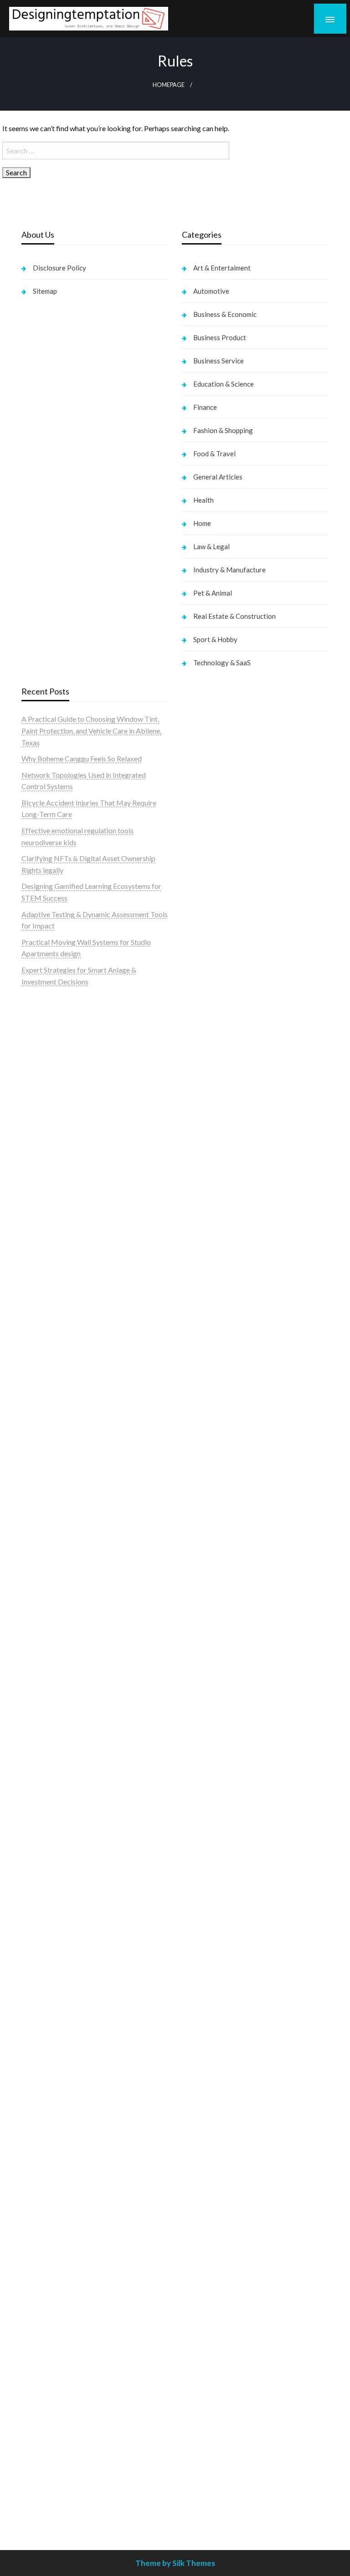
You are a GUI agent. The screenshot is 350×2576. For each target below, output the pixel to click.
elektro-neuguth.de (212, 2235)
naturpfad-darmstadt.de (59, 1538)
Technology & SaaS (222, 663)
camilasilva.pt (43, 1025)
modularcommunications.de (65, 1769)
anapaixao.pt (41, 1037)
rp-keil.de (197, 1002)
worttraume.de (45, 1375)
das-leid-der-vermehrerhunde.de (72, 2211)
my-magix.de (202, 1247)
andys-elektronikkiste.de (60, 1468)
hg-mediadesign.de (211, 1329)
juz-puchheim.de (47, 2130)
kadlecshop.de (204, 1095)
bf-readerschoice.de (214, 1921)
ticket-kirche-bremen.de (60, 2258)
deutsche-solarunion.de (58, 1445)
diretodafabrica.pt (50, 1119)
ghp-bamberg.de (48, 1827)
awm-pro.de (40, 1573)
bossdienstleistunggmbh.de (64, 1492)
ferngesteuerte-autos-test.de (67, 2002)
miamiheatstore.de (51, 1967)
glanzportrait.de (47, 2270)
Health (203, 500)
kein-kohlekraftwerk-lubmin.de (231, 1722)
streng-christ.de (46, 1944)
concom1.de (201, 2258)
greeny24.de (201, 1130)
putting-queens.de (210, 1456)
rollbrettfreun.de (208, 1711)
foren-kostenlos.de (211, 1932)
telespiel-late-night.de (216, 2084)
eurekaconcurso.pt (51, 1095)
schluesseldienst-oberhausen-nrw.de (78, 2177)
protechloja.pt (44, 1049)
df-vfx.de (196, 1955)
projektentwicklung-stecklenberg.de (79, 1757)
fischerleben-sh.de (50, 1804)
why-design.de (204, 1433)
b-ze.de (194, 1605)
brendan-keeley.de (50, 1527)
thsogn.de (197, 2293)
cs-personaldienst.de (214, 1468)
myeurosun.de (43, 1503)
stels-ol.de (198, 1885)
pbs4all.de (38, 1874)
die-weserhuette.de (212, 1862)
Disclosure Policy (59, 268)
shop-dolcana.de (208, 2270)
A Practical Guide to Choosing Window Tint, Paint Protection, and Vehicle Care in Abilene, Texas (91, 730)
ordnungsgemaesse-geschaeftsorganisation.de (94, 1780)
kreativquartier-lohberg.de (224, 2188)
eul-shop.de (200, 2177)
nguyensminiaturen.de (216, 2130)
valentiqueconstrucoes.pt (61, 1200)
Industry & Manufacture (229, 570)
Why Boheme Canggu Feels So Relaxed (82, 758)
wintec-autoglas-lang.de (220, 1200)
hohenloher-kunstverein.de (223, 1909)
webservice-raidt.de (213, 2060)
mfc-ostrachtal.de (210, 2119)
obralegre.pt (41, 1189)
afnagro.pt (38, 1014)
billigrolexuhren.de (51, 2107)
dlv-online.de (41, 1909)
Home (202, 523)
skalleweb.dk (42, 1282)
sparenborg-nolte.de (54, 1640)
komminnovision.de (52, 1605)
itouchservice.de (207, 2317)
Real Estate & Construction (234, 616)
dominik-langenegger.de (59, 1897)
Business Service (219, 361)
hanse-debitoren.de (212, 1305)
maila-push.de (203, 1084)
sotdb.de (196, 1177)
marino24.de (41, 1921)
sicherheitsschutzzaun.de (221, 1223)
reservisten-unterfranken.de (225, 1014)
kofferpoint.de (205, 1874)
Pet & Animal (213, 593)
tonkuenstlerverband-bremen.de (233, 2456)
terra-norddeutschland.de (222, 1967)
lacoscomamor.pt (49, 1084)
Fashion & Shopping (223, 430)
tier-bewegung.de (49, 1664)
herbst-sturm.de (207, 2468)
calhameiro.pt (43, 1154)
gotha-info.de (203, 2398)
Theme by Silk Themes (175, 2563)
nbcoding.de (201, 1037)
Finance (205, 407)
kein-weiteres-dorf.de (216, 1734)
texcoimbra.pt (44, 1212)
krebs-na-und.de (208, 1944)
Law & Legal (211, 546)
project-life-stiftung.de (218, 2480)
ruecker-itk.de (44, 2084)
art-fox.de (198, 1072)
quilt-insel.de (202, 1422)
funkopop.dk (41, 1317)
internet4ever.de (207, 2002)
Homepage (169, 85)
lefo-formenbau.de (51, 1515)
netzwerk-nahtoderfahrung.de (68, 2165)
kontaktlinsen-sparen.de (220, 1850)
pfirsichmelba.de (208, 2200)
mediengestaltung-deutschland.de (74, 1456)
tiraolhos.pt (39, 1352)
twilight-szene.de (48, 2095)
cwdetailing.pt (44, 1177)
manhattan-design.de (215, 2211)
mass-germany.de (209, 1235)
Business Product (220, 337)
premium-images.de (52, 1687)
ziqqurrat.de (41, 1480)
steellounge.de (44, 1364)
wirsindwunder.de (209, 1049)
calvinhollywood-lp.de (216, 1827)
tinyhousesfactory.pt (54, 1130)
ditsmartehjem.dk (49, 1293)
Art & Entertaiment (222, 268)
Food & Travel (214, 454)
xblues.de (197, 2351)
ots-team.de (40, 1734)
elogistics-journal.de (53, 2153)
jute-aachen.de (205, 1792)
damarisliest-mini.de (53, 1839)
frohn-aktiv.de (204, 1189)
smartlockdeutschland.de (61, 1990)
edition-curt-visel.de (214, 1154)
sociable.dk (39, 1270)
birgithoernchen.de (211, 1492)
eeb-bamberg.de (208, 2013)
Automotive (211, 291)
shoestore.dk (42, 1258)
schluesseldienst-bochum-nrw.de (73, 1862)
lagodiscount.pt (46, 1072)
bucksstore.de (44, 1711)
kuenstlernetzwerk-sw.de (61, 1815)
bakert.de (197, 1340)
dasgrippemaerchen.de (217, 2223)
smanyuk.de (200, 1166)
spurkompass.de (47, 1398)
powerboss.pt (43, 1002)
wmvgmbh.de (203, 2247)
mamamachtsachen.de (56, 2072)
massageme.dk (45, 1329)
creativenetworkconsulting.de (229, 1364)
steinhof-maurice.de (53, 1722)
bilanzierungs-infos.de (56, 1699)
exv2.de (33, 2142)
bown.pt (34, 1107)
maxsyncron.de (205, 1757)
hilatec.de (197, 1025)
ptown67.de (201, 1746)
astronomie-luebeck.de (218, 1617)
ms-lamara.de (203, 1119)
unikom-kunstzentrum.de (61, 1629)
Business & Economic (225, 314)
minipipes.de (41, 1885)
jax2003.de (39, 1746)
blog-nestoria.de (208, 1142)
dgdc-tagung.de (46, 2013)
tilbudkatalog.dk (48, 1223)
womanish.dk (42, 1235)
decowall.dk (40, 1340)
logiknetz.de (41, 1410)
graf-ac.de (38, 1433)
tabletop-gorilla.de (51, 2037)
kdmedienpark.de (209, 1410)
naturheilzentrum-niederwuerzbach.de (242, 1804)
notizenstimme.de (49, 1387)
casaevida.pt (41, 1166)
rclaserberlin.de (46, 1562)
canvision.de (201, 1107)
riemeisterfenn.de (49, 2200)
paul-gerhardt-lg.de (212, 2282)
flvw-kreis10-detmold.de (61, 2188)
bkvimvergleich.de (211, 1293)
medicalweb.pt (45, 1060)
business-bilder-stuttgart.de (226, 2340)
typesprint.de (203, 1594)
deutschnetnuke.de (211, 1769)
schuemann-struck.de (215, 1990)
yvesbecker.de (44, 2247)
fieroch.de (198, 1270)
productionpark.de (211, 1258)
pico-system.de (45, 2235)
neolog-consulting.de (54, 2025)
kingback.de (201, 1515)
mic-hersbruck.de (49, 1955)
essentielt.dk (41, 1247)
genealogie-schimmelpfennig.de (232, 1978)
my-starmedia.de (48, 2119)
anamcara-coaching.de (57, 2048)
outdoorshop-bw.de (213, 1445)
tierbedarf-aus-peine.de (219, 1780)
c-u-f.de (194, 2433)
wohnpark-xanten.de (214, 1387)
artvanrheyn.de (45, 1676)
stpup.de (195, 2048)
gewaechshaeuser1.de (216, 1398)
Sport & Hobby (215, 639)
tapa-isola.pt (41, 1142)
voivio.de (196, 1640)
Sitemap (45, 291)
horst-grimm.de (206, 1317)
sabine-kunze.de (207, 2142)
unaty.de (34, 1422)
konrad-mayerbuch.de (56, 1850)
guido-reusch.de (207, 1815)
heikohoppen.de (207, 1503)
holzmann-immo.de (212, 2503)
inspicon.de (199, 2492)
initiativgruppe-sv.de (54, 1652)
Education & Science (224, 384)
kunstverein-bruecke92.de (63, 2223)
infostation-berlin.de (54, 1594)
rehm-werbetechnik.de (217, 1352)
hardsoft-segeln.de (211, 1212)
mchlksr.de (38, 1617)
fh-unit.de (36, 1550)
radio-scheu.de (205, 1282)
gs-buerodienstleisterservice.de (231, 1375)
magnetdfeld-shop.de (215, 1060)
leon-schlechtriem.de (214, 1527)
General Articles (218, 477)
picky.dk (35, 1305)
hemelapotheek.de (211, 1480)
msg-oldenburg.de (211, 2153)
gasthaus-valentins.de (55, 1932)
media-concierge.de (213, 2445)
